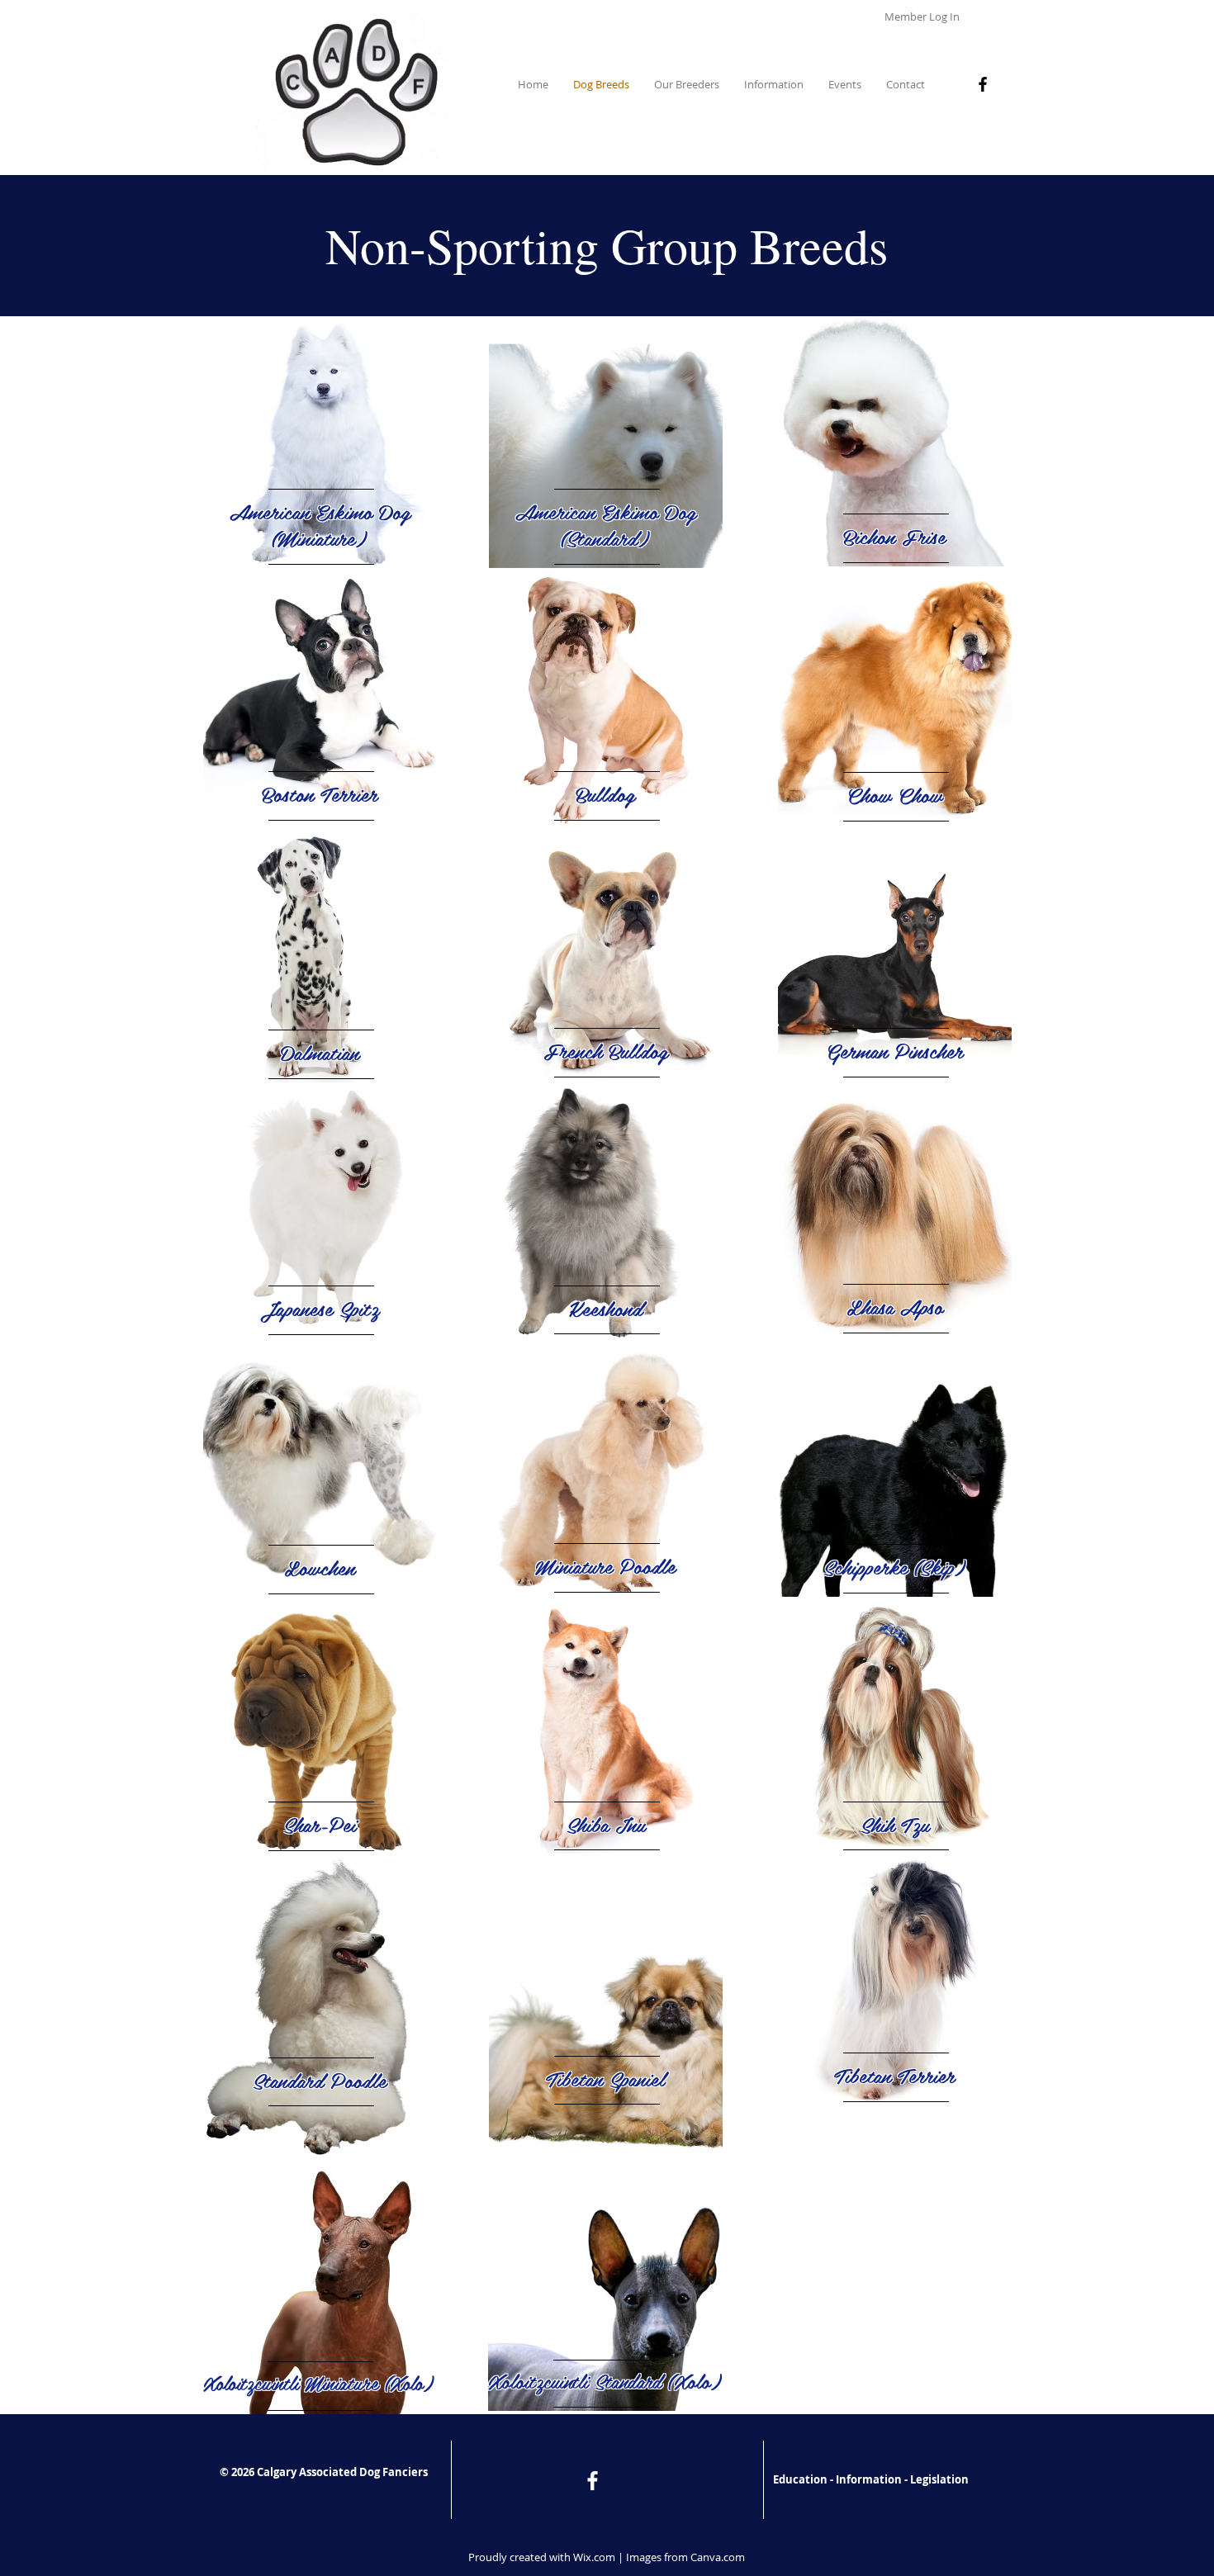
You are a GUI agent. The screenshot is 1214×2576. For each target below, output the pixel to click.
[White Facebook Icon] (593, 2481)
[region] (320, 442)
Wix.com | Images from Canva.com (659, 2557)
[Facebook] (983, 84)
